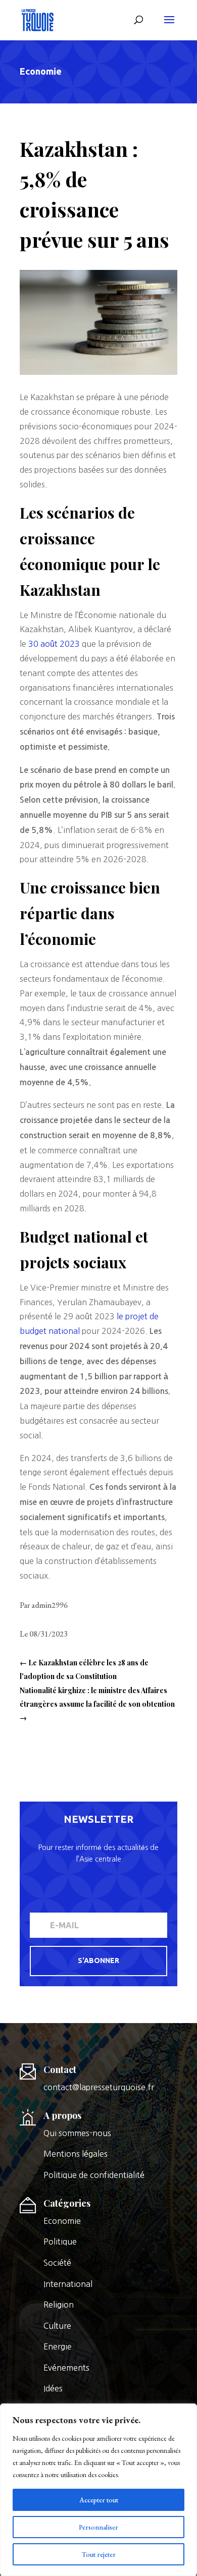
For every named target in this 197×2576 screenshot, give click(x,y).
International (68, 2284)
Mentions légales (76, 2154)
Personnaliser (98, 2527)
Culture (57, 2326)
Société (57, 2263)
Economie (41, 71)
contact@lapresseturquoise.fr (99, 2087)
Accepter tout (99, 2500)
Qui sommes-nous (77, 2133)
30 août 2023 (54, 644)
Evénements (66, 2368)
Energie (58, 2346)
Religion (59, 2305)
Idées (53, 2388)
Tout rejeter (99, 2554)
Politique (60, 2242)
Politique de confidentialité (94, 2175)
